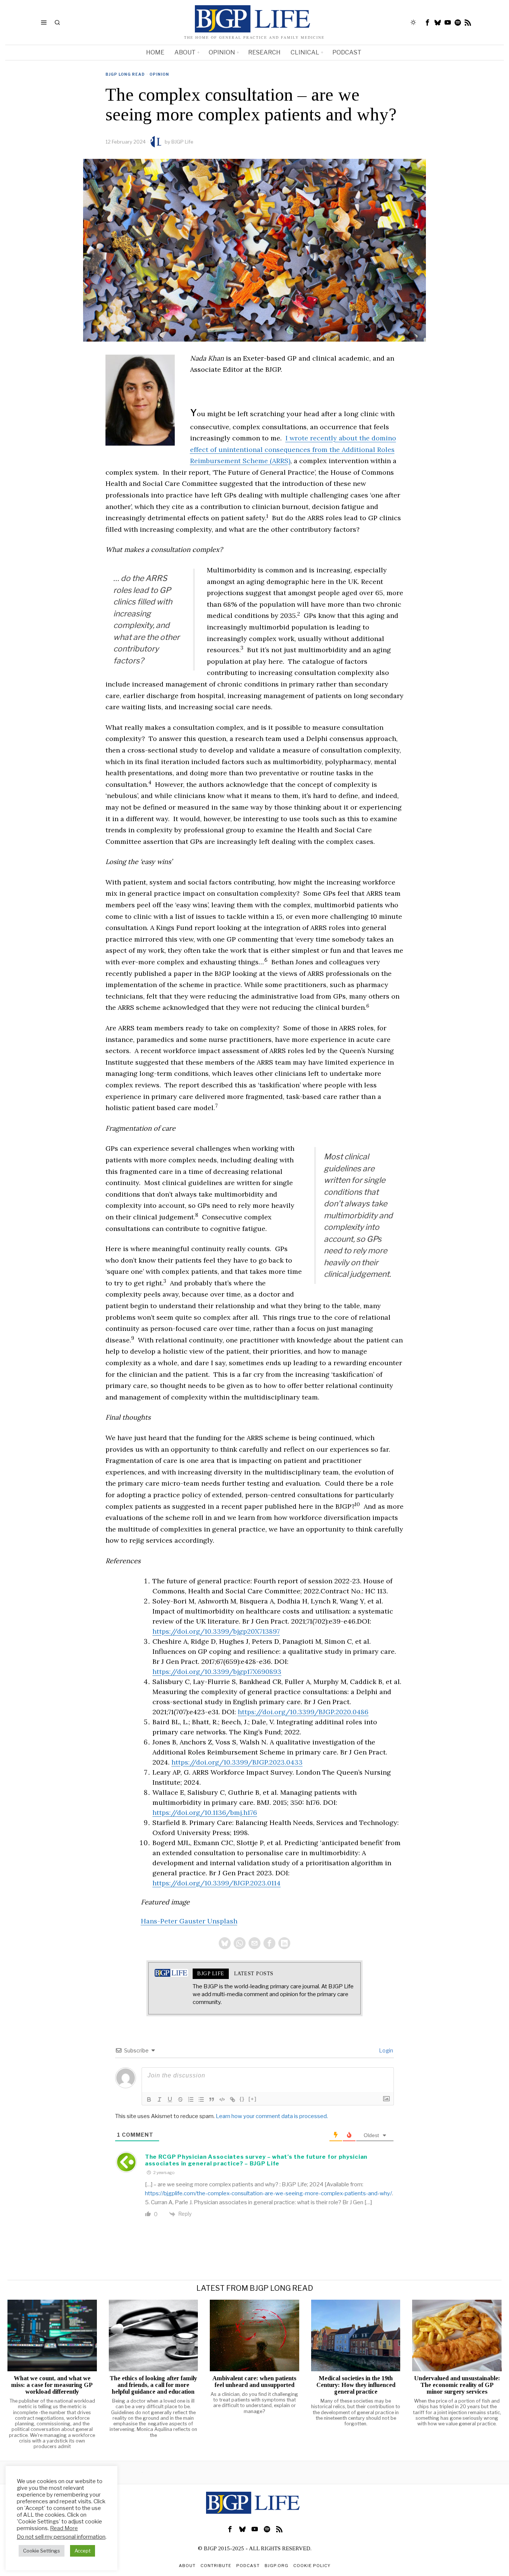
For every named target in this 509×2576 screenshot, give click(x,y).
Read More (64, 2528)
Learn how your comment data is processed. (272, 2116)
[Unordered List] (201, 2099)
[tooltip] (428, 22)
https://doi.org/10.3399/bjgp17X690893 (217, 1672)
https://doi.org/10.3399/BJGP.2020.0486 (303, 1712)
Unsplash (222, 1921)
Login (385, 2050)
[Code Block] (222, 2099)
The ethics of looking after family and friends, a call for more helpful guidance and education (153, 2385)
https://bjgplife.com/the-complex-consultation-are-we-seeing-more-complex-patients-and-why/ (268, 2193)
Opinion (159, 74)
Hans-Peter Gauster (174, 1921)
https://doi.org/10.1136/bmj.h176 (205, 1812)
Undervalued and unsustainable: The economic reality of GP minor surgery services (457, 2385)
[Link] (233, 2099)
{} (242, 2099)
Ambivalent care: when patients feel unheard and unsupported (254, 2382)
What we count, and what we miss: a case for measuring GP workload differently (52, 2385)
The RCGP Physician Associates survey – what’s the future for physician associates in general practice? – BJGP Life (256, 2160)
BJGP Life (182, 142)
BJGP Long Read (125, 74)
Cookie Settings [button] (42, 2551)
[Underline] (170, 2099)
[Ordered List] (191, 2099)
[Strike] (180, 2099)
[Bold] (149, 2099)
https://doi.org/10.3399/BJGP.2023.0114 (216, 1883)
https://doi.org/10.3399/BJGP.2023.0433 (237, 1762)
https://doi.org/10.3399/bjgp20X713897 (216, 1631)
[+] (253, 2099)
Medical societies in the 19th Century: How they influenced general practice (356, 2385)
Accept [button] (83, 2551)
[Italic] (159, 2099)
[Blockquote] (212, 2099)
